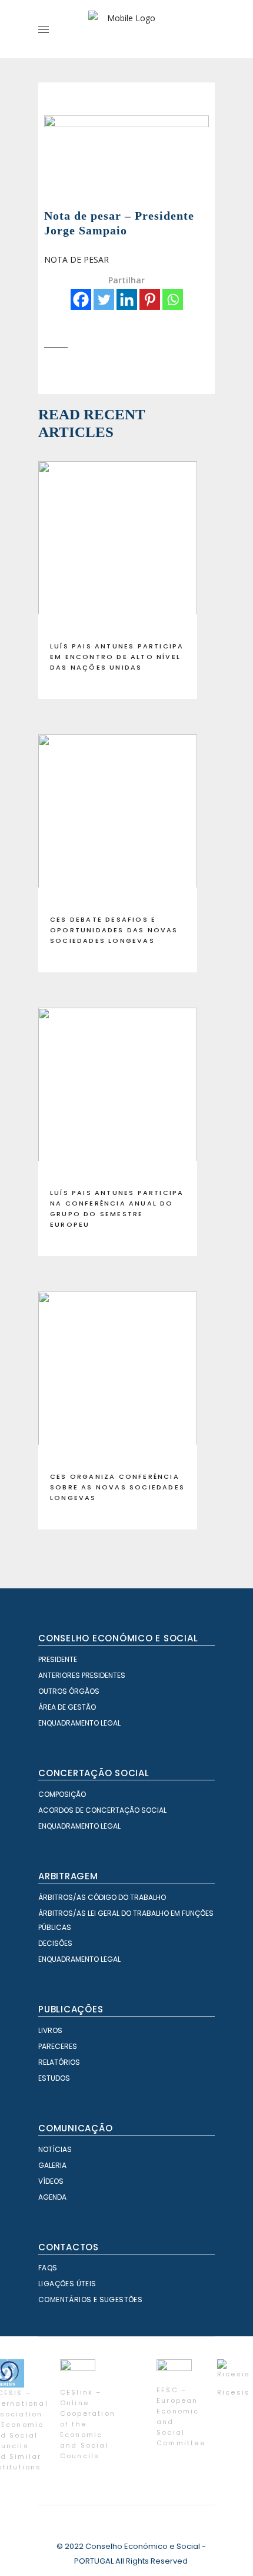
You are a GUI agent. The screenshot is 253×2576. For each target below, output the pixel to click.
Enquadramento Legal (79, 1723)
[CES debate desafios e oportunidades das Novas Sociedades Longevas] (118, 820)
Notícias (55, 2149)
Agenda (52, 2197)
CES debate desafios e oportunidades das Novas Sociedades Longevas (114, 930)
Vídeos (51, 2181)
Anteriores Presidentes (82, 1675)
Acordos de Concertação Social (102, 1810)
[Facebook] (81, 299)
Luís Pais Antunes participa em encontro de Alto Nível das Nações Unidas (117, 657)
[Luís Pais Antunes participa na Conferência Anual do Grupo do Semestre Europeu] (118, 1093)
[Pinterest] (150, 299)
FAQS (48, 2268)
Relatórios (59, 2062)
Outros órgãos (69, 1691)
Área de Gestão (67, 1707)
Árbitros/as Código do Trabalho (102, 1897)
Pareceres (58, 2046)
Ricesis (234, 2392)
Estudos (54, 2078)
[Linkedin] (127, 299)
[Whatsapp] (173, 299)
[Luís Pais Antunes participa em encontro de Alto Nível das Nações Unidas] (118, 547)
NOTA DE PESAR (76, 259)
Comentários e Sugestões (90, 2299)
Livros (50, 2030)
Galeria (52, 2165)
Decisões (55, 1943)
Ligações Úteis (67, 2284)
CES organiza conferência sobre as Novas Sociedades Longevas (117, 1487)
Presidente (58, 1659)
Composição (62, 1794)
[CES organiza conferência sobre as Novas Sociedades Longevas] (118, 1377)
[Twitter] (104, 299)
